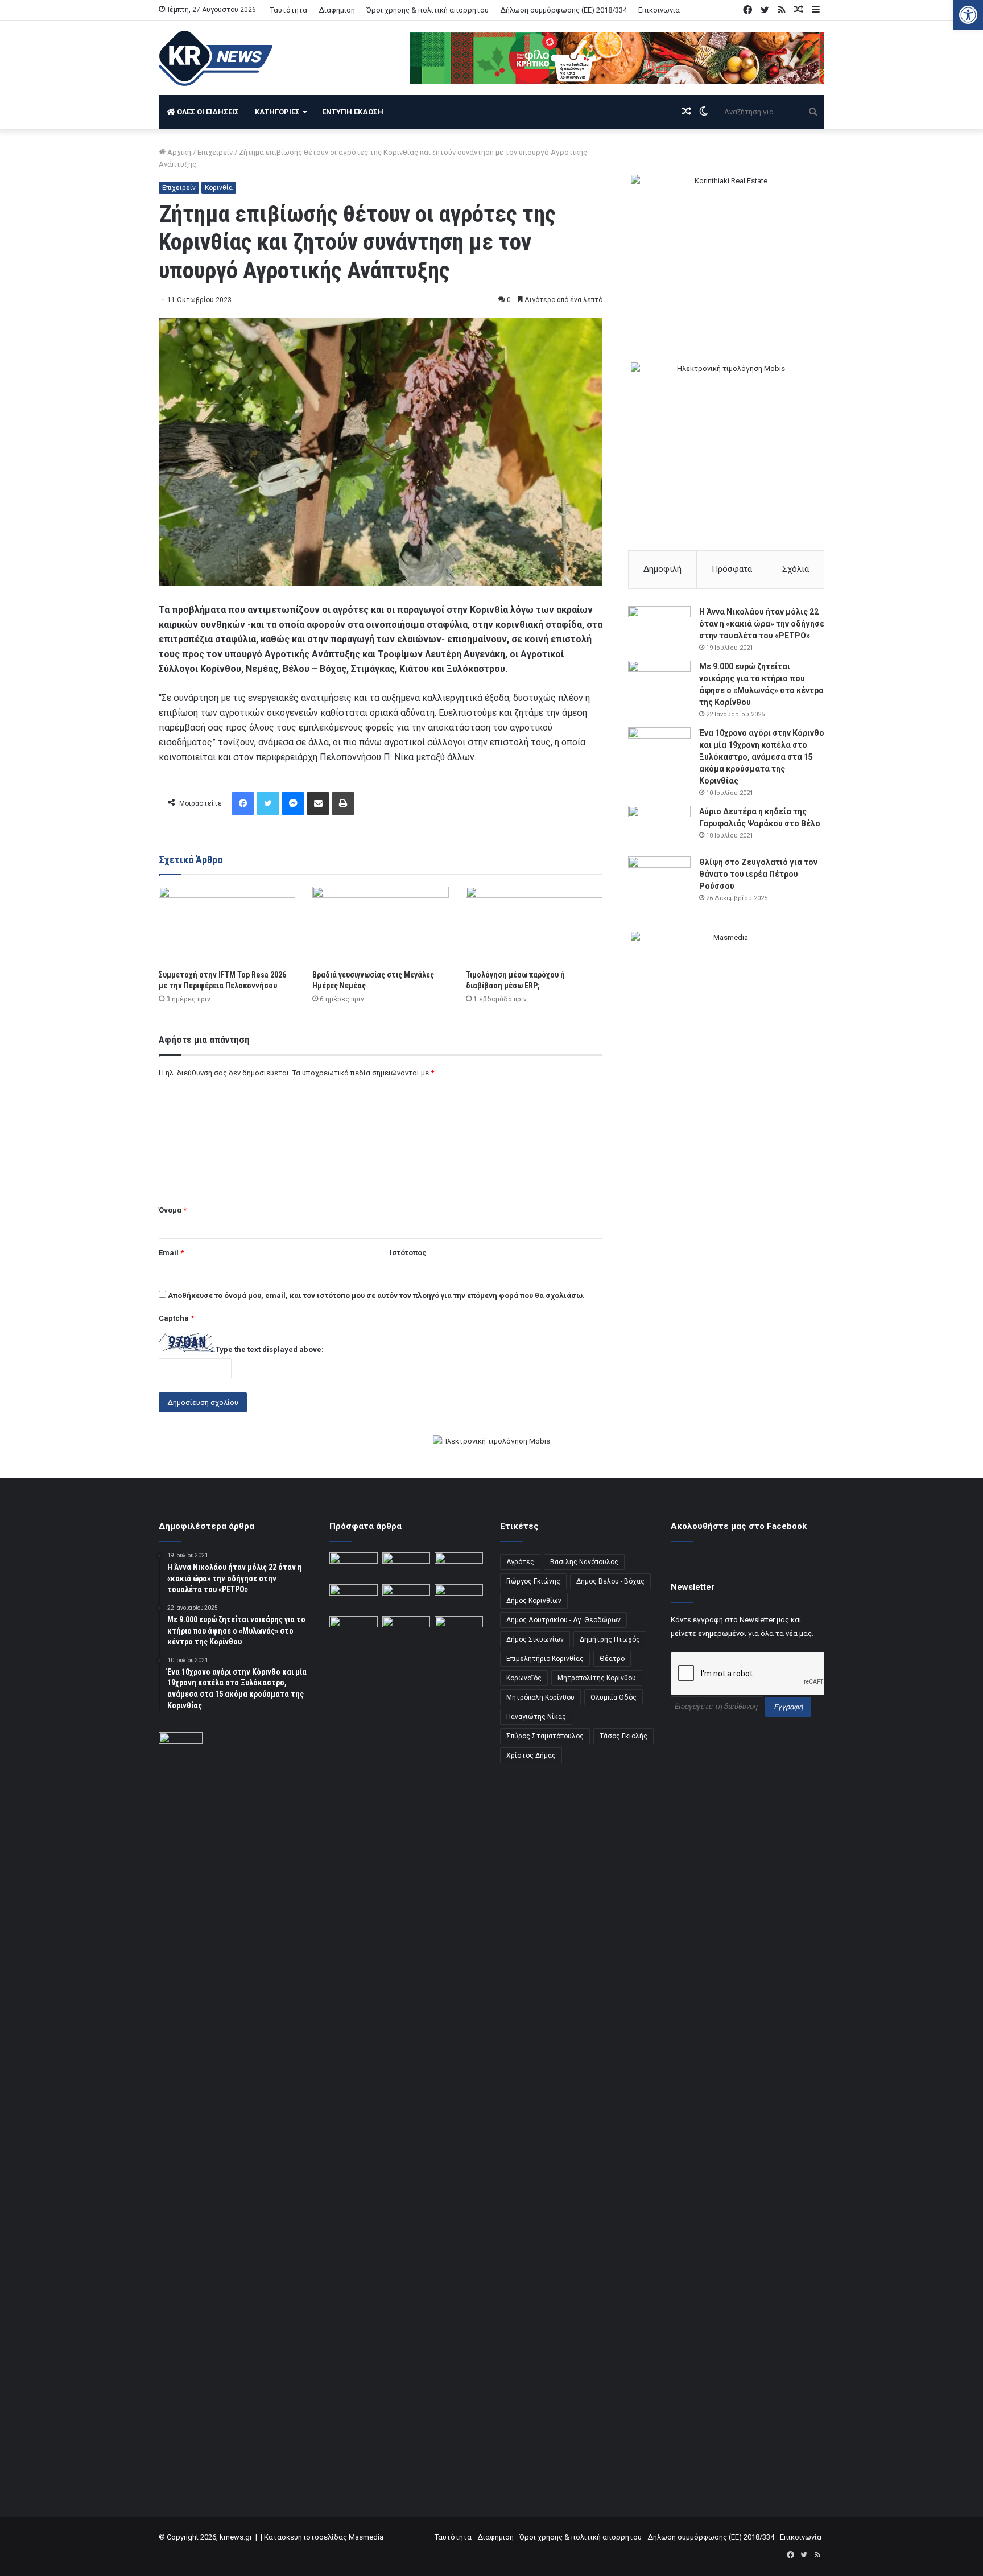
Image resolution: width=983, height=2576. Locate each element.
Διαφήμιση (337, 10)
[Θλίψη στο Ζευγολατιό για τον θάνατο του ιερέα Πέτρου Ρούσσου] (659, 878)
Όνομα (173, 1210)
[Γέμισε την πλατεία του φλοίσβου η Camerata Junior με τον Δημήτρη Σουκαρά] (354, 1566)
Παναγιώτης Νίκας (536, 1717)
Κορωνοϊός (524, 1678)
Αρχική (178, 152)
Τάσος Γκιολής (623, 1736)
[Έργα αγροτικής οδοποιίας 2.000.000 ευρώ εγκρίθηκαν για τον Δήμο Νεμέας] (406, 2043)
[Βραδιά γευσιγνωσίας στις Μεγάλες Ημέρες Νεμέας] (381, 925)
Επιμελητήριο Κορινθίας (545, 1659)
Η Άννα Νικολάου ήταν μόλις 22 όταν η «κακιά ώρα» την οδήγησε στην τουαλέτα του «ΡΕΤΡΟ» (762, 624)
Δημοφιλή (662, 569)
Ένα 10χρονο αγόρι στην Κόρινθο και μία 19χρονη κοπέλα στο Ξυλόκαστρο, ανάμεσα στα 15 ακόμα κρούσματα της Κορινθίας (762, 757)
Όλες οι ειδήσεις (207, 112)
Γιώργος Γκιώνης (533, 1581)
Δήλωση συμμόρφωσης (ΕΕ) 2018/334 (563, 10)
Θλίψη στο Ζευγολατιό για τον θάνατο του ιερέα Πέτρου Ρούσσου (758, 874)
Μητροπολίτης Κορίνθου (597, 1678)
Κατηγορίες (277, 112)
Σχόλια (796, 569)
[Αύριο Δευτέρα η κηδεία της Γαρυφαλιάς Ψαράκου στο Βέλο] (659, 827)
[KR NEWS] (216, 58)
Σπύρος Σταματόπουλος (545, 1736)
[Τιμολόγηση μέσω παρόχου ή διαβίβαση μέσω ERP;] (534, 925)
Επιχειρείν (215, 152)
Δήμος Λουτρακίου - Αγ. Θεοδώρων (563, 1620)
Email (171, 1253)
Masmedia (366, 2537)
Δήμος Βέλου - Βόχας (610, 1581)
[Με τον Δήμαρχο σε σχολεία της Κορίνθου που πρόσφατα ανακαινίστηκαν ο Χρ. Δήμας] (406, 1566)
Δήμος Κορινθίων (534, 1601)
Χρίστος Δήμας (531, 1755)
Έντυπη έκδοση (353, 112)
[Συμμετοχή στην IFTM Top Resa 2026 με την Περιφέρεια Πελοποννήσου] (227, 925)
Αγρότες (520, 1562)
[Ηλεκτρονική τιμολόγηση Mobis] (491, 1442)
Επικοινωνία (659, 10)
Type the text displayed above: (270, 1349)
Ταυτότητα (289, 10)
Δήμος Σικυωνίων (535, 1639)
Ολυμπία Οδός (614, 1697)
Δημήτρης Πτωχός (610, 1639)
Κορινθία (219, 188)
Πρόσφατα (732, 569)
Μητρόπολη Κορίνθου (540, 1697)
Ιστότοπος (408, 1253)
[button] (968, 15)
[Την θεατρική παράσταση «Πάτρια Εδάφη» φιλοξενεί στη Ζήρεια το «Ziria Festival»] (354, 1630)
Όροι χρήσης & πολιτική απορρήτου (428, 10)
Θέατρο (612, 1659)
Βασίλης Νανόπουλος (584, 1562)
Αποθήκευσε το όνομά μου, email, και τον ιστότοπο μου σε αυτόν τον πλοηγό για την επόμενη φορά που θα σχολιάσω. (376, 1295)
